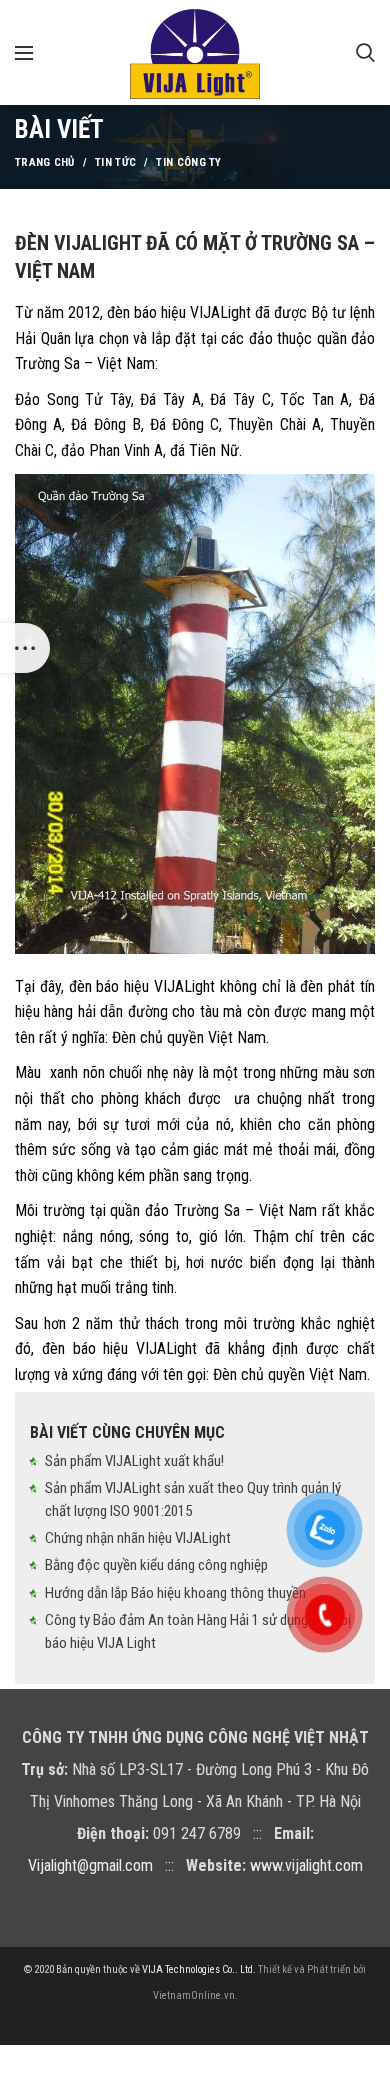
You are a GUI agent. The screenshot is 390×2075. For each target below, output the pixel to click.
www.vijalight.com (306, 1865)
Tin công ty (188, 162)
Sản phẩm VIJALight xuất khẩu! (134, 1461)
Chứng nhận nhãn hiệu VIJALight (138, 1538)
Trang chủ (45, 162)
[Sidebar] (25, 648)
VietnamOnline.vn (194, 1995)
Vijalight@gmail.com (90, 1865)
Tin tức (115, 162)
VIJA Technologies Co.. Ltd (197, 1969)
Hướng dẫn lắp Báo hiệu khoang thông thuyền (175, 1593)
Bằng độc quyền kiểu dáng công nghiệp (156, 1565)
